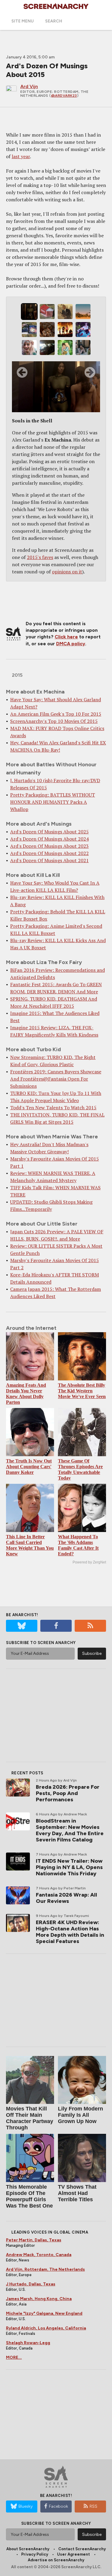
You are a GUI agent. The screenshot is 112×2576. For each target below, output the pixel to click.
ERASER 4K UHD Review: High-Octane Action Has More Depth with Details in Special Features (70, 1932)
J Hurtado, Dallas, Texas (31, 2284)
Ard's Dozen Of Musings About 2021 (49, 860)
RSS (93, 2506)
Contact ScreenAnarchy (82, 2549)
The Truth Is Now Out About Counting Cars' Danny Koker (29, 1467)
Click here (66, 637)
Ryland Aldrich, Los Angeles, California (46, 2328)
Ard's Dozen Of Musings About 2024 (49, 839)
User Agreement (73, 2554)
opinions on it (67, 572)
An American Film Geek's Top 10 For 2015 (56, 714)
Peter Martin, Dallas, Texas (34, 2240)
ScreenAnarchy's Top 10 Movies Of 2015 (54, 721)
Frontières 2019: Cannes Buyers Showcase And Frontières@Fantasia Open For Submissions (56, 1079)
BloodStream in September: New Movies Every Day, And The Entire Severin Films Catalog (70, 1830)
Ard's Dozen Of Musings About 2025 (49, 832)
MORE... (14, 2357)
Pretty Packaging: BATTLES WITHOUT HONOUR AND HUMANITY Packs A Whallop (53, 802)
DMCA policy (71, 644)
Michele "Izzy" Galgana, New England (44, 2313)
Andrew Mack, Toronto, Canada (39, 2255)
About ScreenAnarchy (28, 2549)
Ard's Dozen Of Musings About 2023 (49, 846)
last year (21, 156)
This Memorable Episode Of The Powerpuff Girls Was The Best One (29, 2196)
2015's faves (40, 557)
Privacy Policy (35, 2554)
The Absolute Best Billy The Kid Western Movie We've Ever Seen (82, 1391)
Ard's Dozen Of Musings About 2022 (49, 853)
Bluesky (26, 2506)
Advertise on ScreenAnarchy (56, 2560)
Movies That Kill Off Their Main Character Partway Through (30, 2118)
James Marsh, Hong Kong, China (39, 2299)
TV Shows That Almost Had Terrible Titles (77, 2193)
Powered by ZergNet (89, 1562)
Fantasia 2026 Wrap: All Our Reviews (66, 1898)
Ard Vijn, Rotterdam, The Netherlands (45, 2269)
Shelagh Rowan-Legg (28, 2343)
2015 (17, 675)
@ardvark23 (64, 96)
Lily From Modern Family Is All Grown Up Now (80, 2115)
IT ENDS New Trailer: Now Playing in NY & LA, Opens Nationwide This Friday (69, 1867)
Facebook (59, 2506)
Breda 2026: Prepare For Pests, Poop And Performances (68, 1793)
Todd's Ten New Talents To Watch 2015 (53, 1108)
